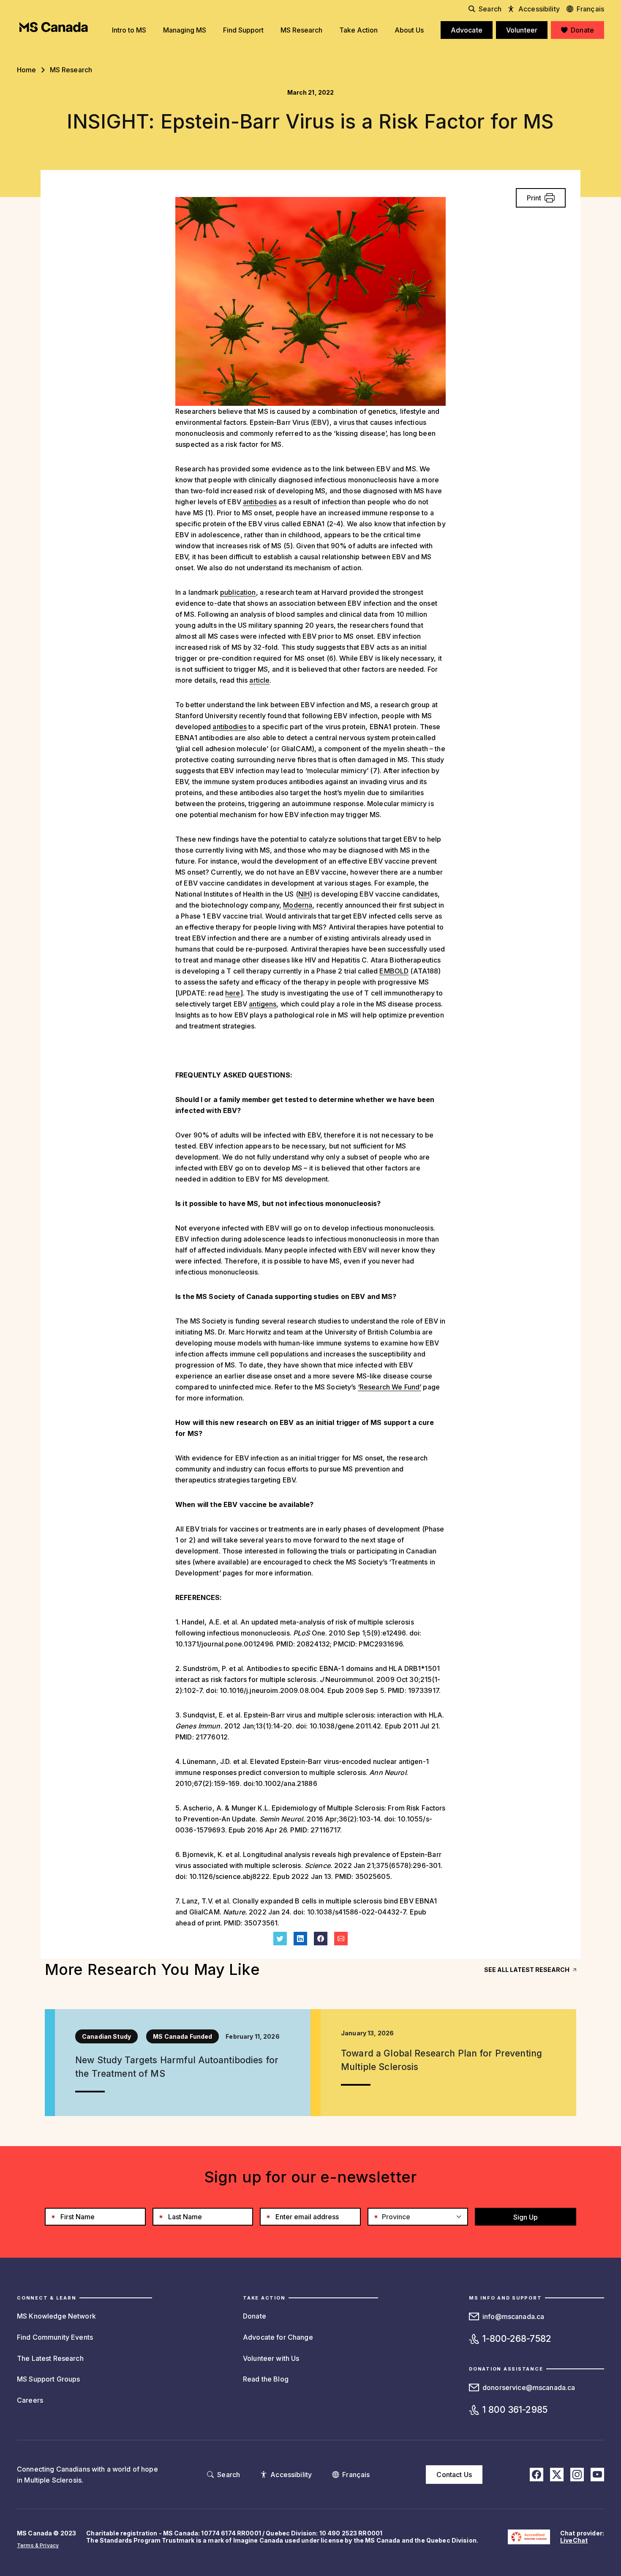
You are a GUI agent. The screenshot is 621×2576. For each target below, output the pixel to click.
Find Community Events (55, 2337)
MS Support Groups (48, 2379)
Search (490, 9)
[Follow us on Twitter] (557, 2475)
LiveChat (574, 2540)
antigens (263, 1004)
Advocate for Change (278, 2337)
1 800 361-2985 (515, 2410)
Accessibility (539, 9)
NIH (304, 894)
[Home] (54, 27)
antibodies (260, 502)
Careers (30, 2400)
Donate (255, 2316)
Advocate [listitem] (467, 30)
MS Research (71, 70)
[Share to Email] (341, 1939)
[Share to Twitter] (280, 1939)
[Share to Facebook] (321, 1939)
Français (590, 9)
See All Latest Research (527, 1970)
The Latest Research (50, 2358)
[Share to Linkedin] (300, 1939)
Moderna (298, 905)
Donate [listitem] (582, 30)
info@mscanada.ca (513, 2316)
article (259, 680)
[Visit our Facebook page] (537, 2475)
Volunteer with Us (271, 2358)
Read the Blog (266, 2379)
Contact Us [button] (454, 2475)
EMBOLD (394, 971)
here (233, 993)
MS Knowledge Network (56, 2316)
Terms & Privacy (38, 2545)
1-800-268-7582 (517, 2339)
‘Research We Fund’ (390, 1387)
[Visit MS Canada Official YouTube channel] (597, 2475)
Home (27, 70)
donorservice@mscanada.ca (529, 2387)
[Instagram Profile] (577, 2475)
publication (238, 592)
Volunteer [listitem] (522, 30)
